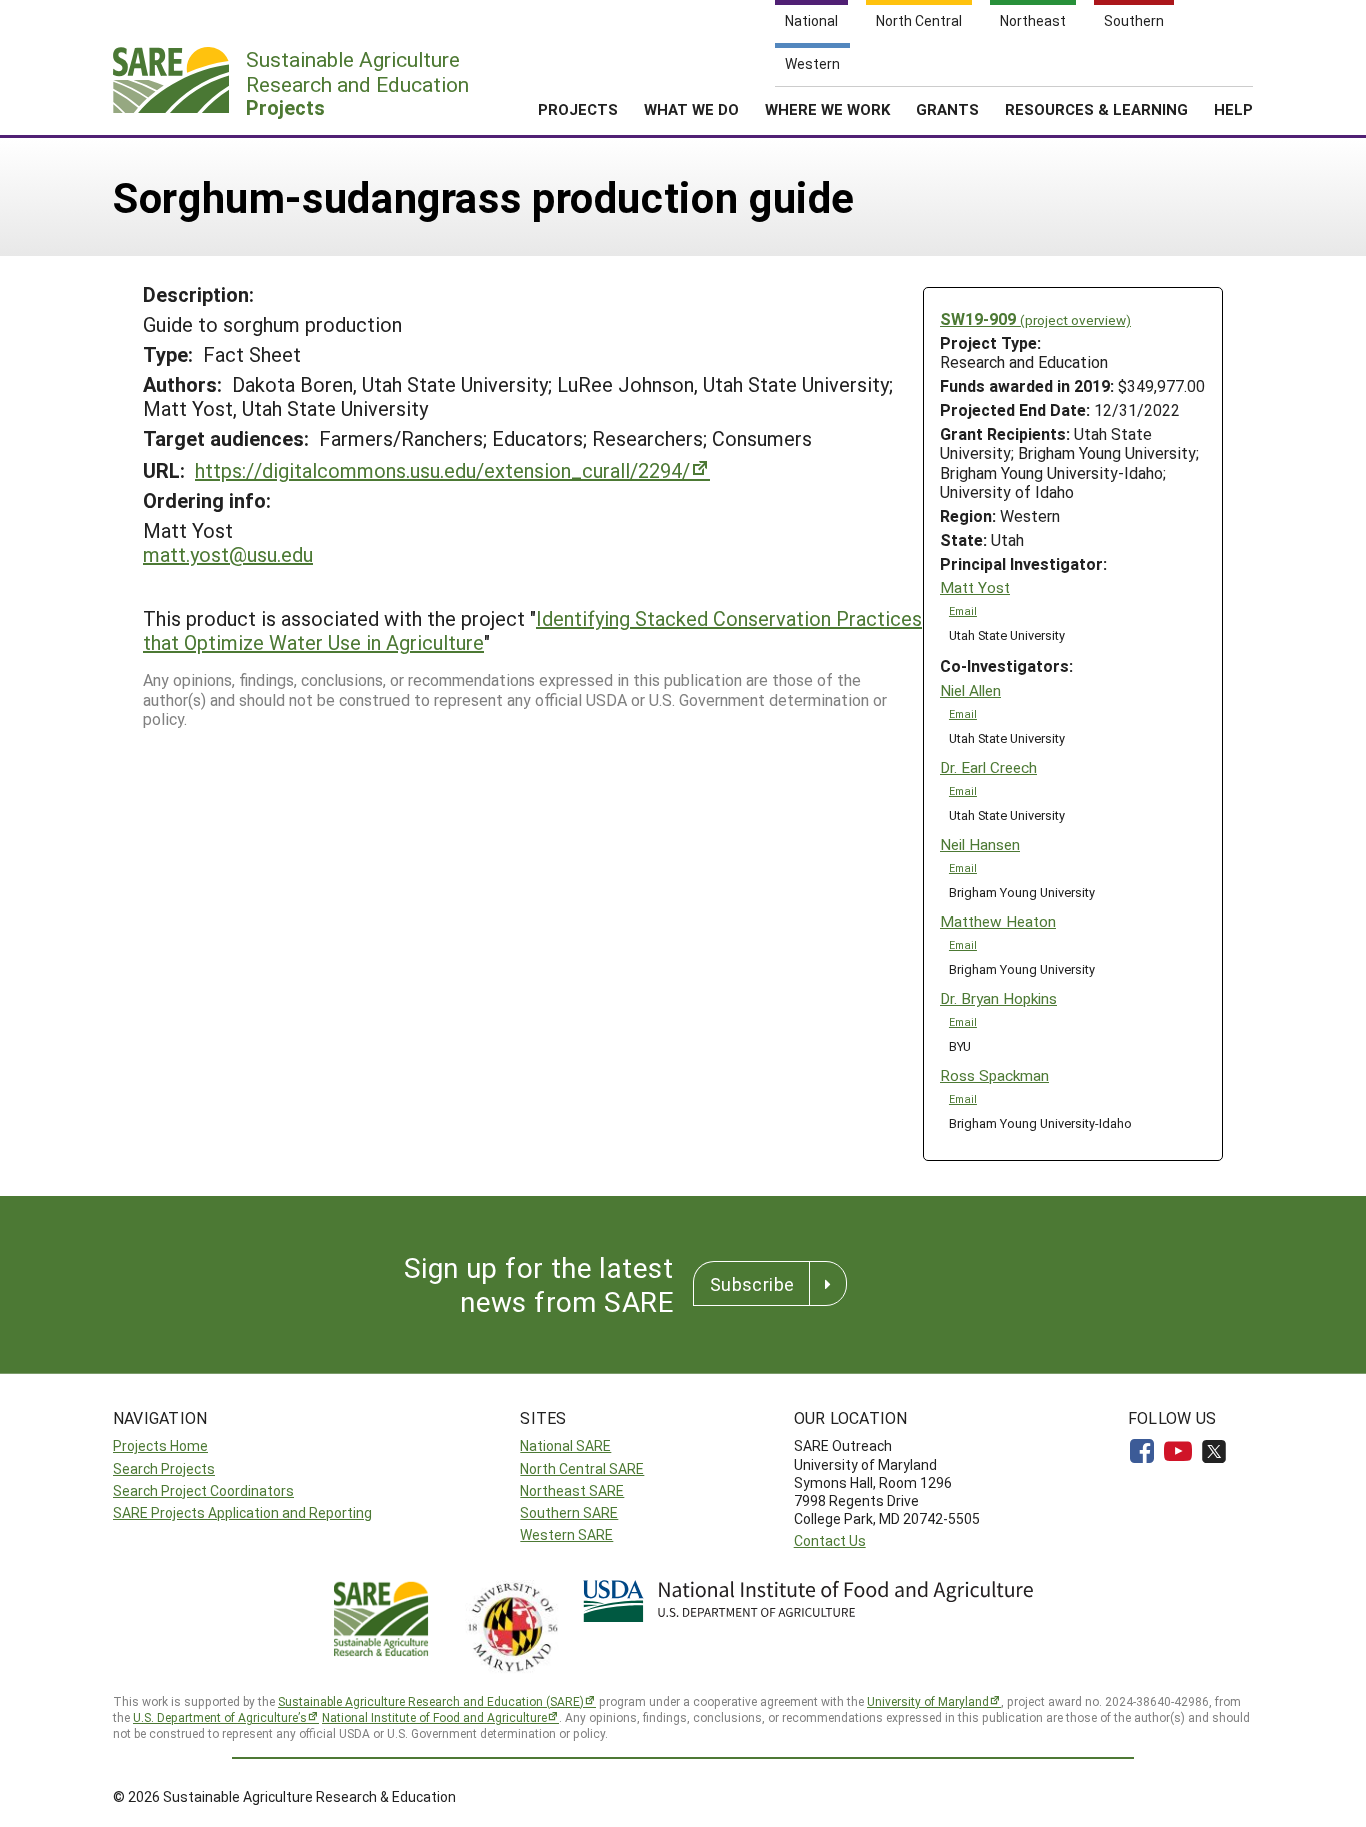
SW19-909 (1035, 318)
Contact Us (830, 1540)
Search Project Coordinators (203, 1490)
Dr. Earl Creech (988, 767)
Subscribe (752, 1284)
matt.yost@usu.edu (228, 554)
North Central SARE (582, 1468)
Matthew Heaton (998, 921)
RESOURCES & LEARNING (1096, 109)
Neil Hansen (980, 844)
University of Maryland (928, 1701)
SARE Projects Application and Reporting (242, 1512)
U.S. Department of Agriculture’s (220, 1717)
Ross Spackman (994, 1075)
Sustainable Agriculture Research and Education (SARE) (431, 1701)
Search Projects (164, 1468)
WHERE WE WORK (827, 109)
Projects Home (160, 1445)
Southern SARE (569, 1512)
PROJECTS (578, 109)
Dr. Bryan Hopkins (998, 998)
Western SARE (566, 1534)
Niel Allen (970, 690)
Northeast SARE (572, 1490)
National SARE (565, 1445)
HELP (1233, 109)
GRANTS (947, 109)
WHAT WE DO (691, 109)
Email (963, 611)
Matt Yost (975, 587)
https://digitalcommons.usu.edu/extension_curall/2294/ (442, 470)
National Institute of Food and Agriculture (434, 1717)
